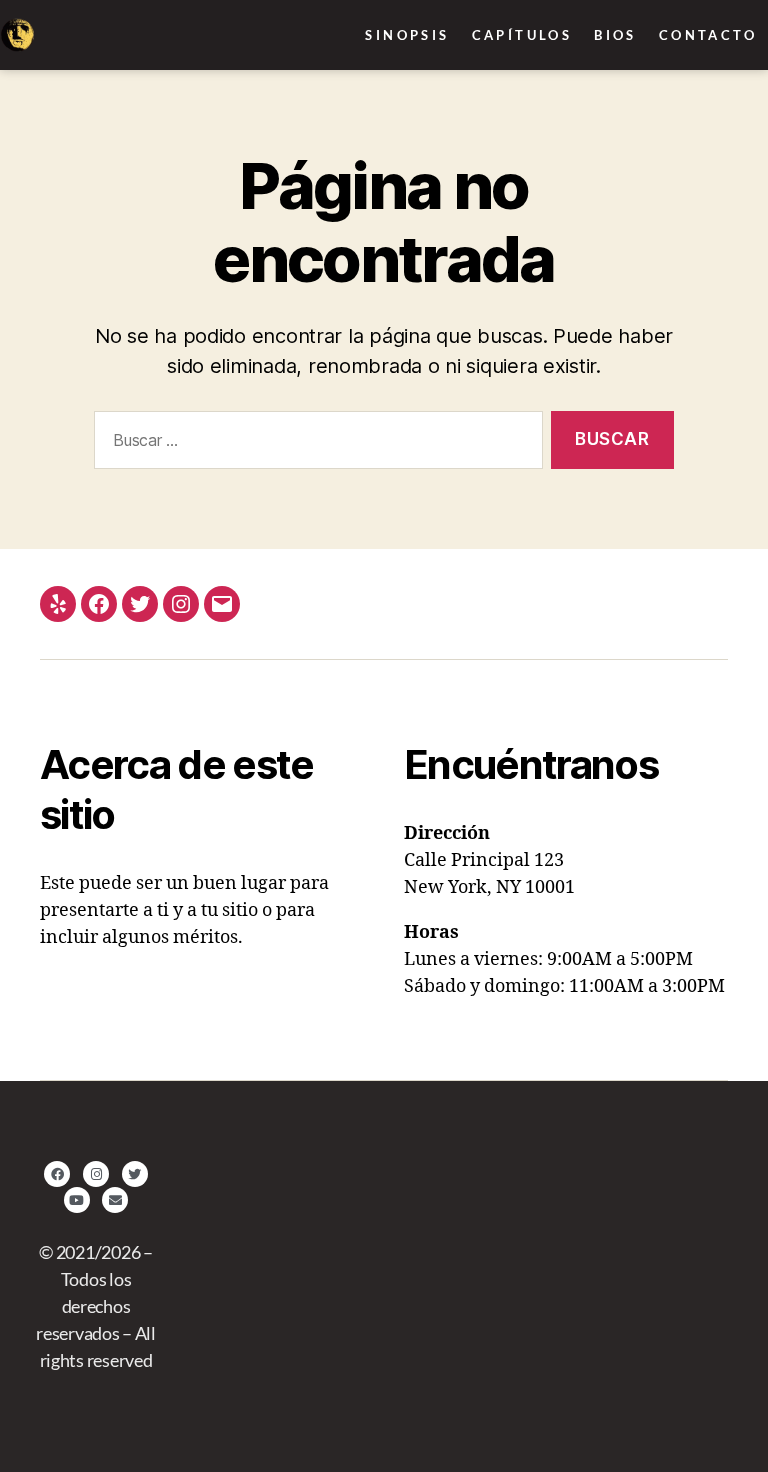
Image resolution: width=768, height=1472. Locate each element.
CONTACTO (708, 35)
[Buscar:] (314, 444)
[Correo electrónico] (222, 604)
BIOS (615, 35)
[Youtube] (77, 1200)
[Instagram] (181, 604)
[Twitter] (140, 604)
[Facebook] (99, 604)
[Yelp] (58, 604)
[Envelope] (115, 1200)
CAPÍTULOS (522, 35)
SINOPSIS (407, 35)
